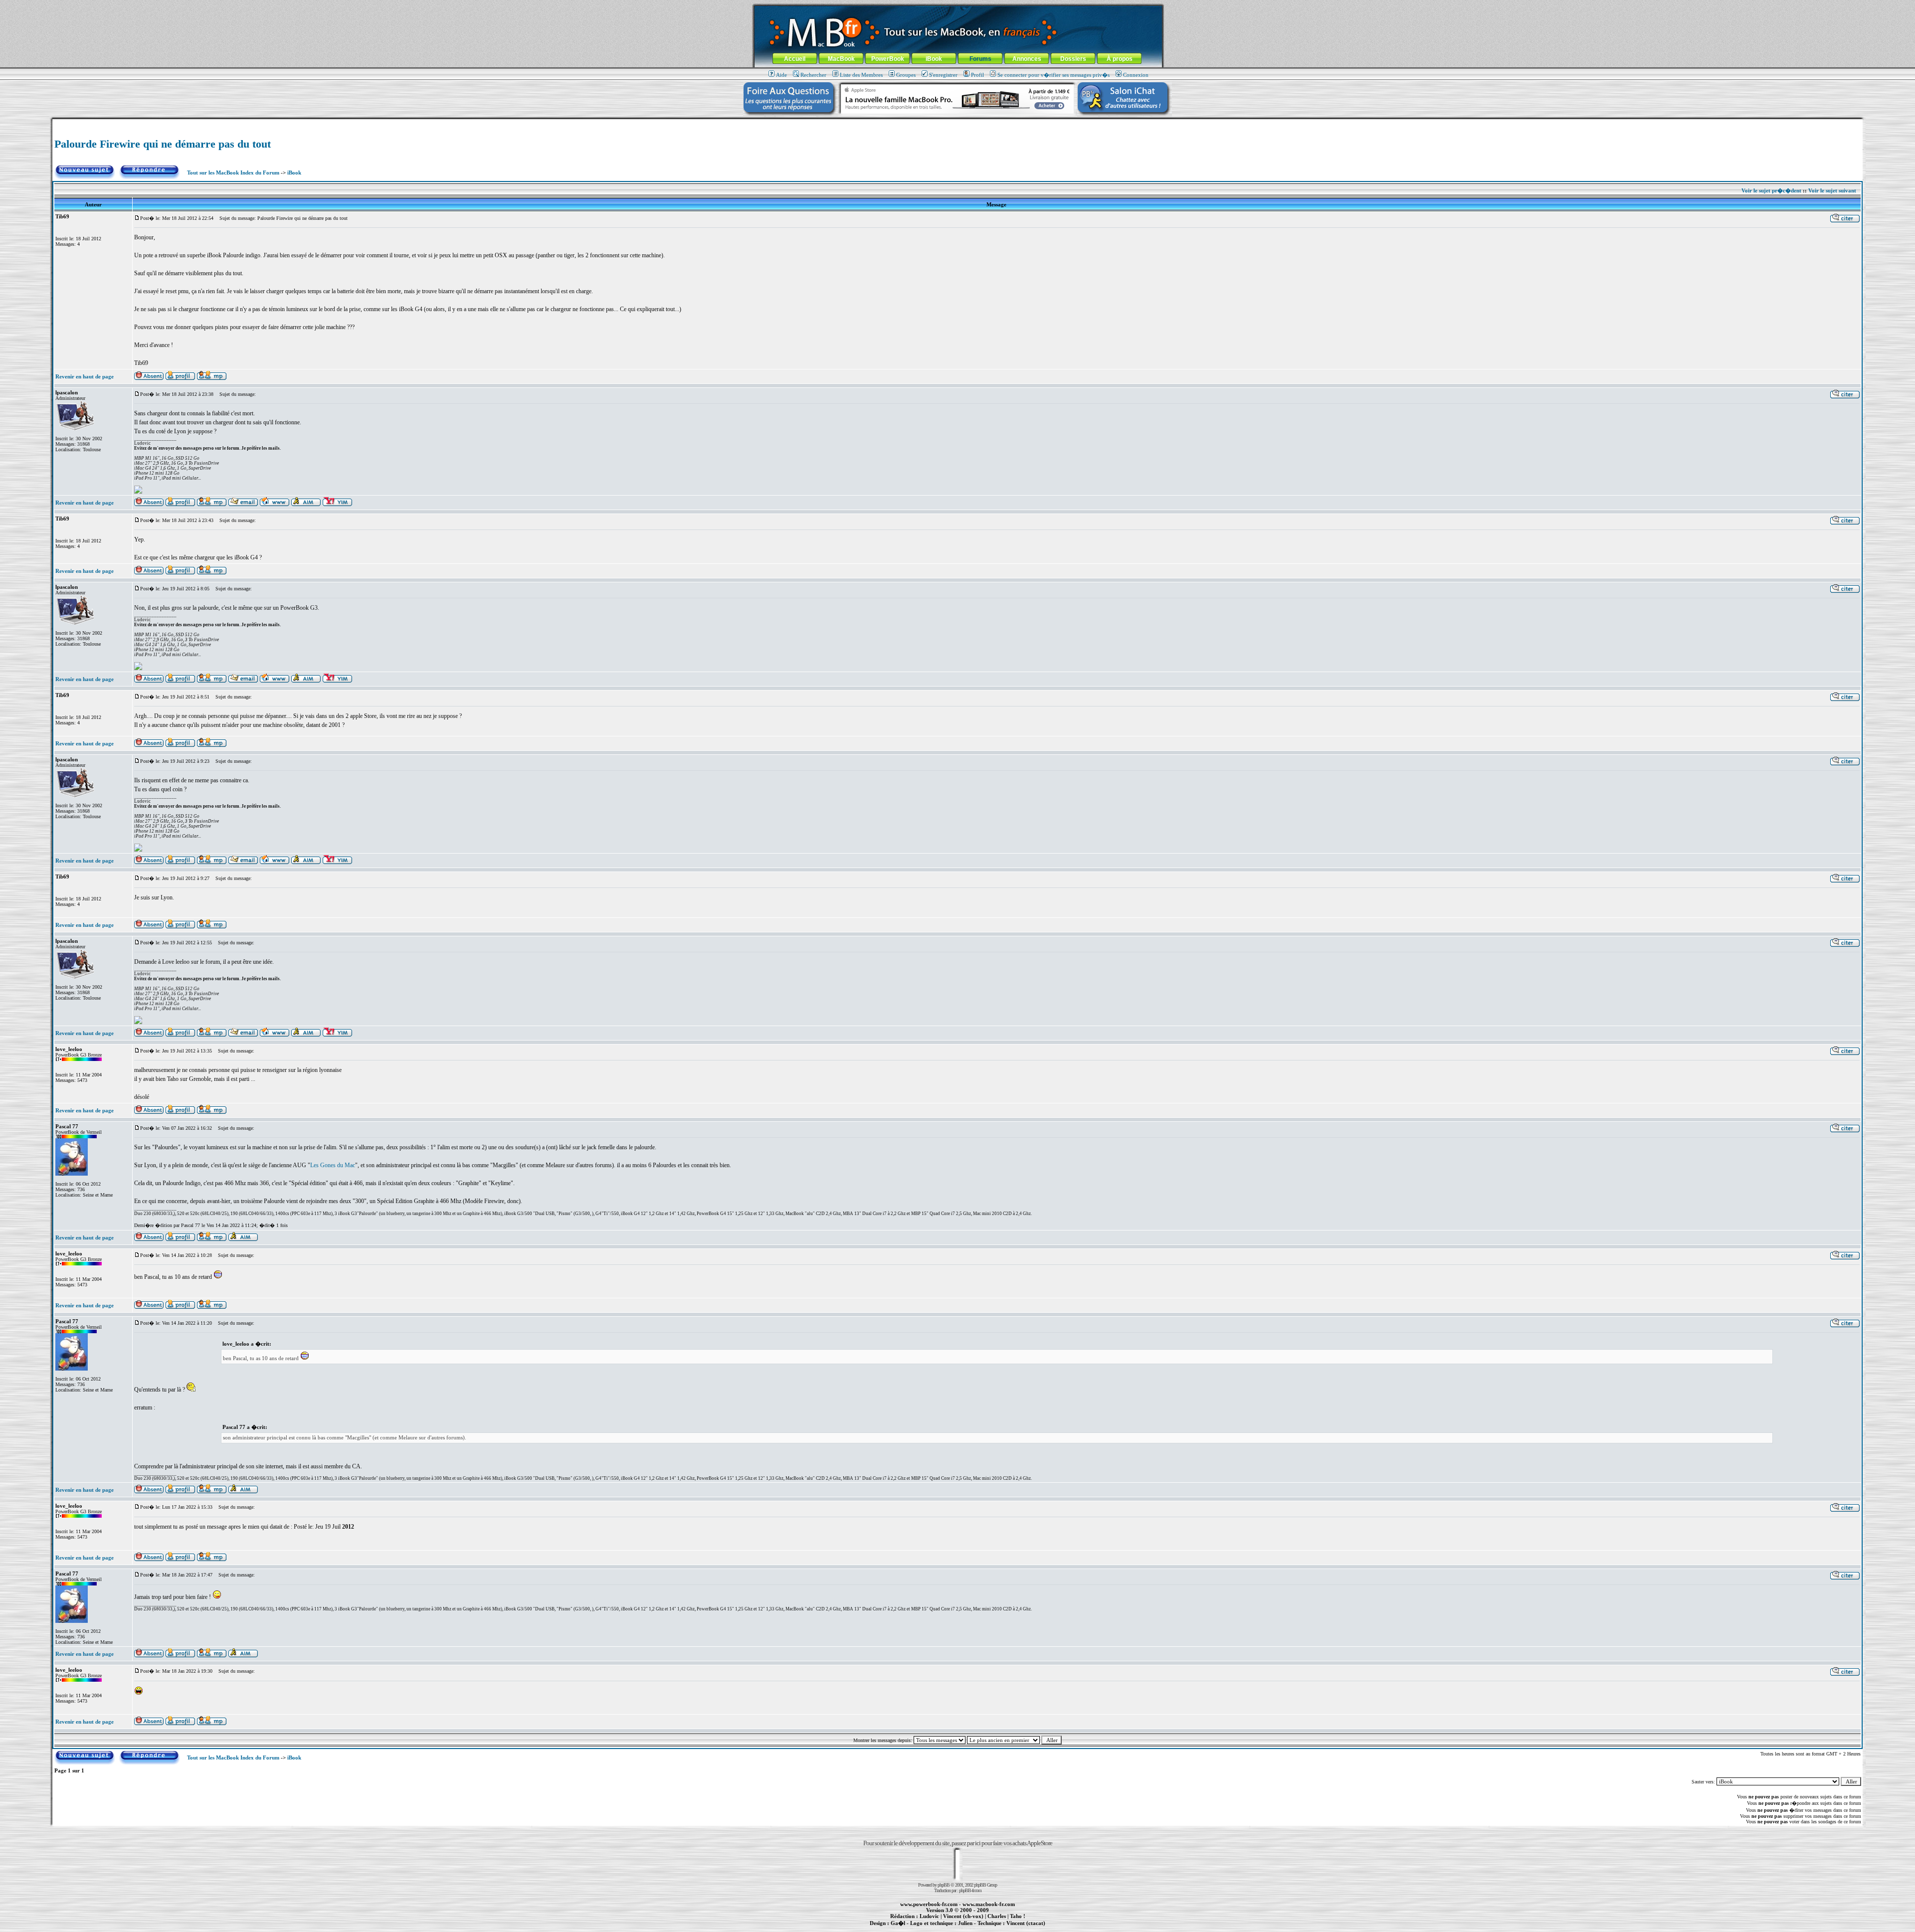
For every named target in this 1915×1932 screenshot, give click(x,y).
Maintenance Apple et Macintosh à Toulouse (973, 1929)
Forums (980, 59)
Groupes (906, 75)
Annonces (1027, 59)
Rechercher (813, 75)
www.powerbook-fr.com (929, 1904)
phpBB (944, 1885)
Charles (997, 1916)
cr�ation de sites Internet (1022, 1929)
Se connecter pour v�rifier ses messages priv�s (1053, 75)
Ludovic (929, 1916)
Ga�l (898, 1923)
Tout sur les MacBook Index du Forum (233, 173)
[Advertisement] (957, 123)
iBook (934, 59)
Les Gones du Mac (333, 1165)
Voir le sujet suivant (1832, 190)
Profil (977, 75)
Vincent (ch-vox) (963, 1916)
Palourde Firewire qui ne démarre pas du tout (163, 144)
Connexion (1136, 75)
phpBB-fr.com (970, 1890)
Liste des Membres (861, 75)
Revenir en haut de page (85, 376)
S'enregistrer (943, 75)
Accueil (795, 59)
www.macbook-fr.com (989, 1904)
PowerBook (888, 59)
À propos (1120, 59)
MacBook (841, 59)
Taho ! (1018, 1916)
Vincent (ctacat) (1026, 1923)
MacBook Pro (922, 1929)
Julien (965, 1923)
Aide (781, 75)
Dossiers (1073, 59)
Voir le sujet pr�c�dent (1771, 190)
